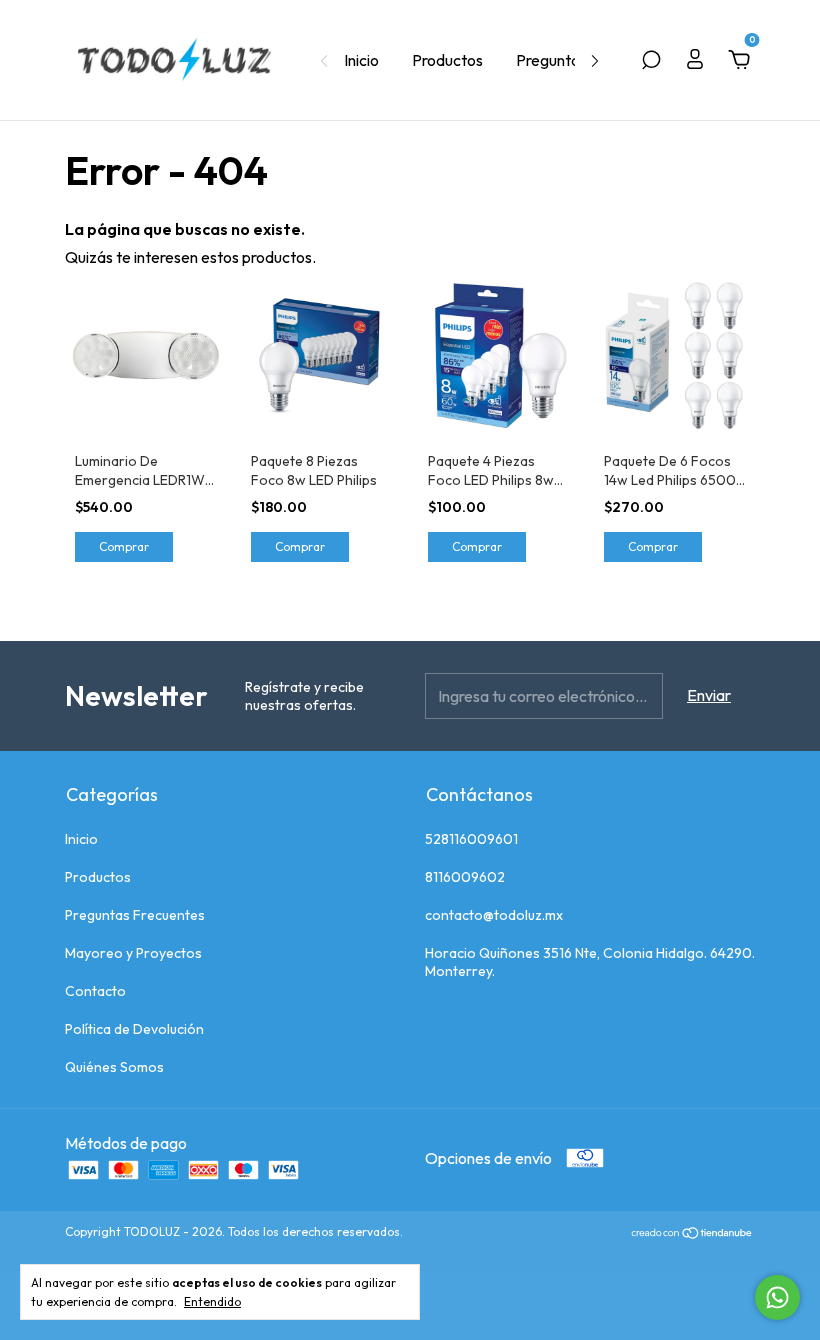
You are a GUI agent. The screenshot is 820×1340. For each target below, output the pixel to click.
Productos (447, 60)
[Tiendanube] (692, 1234)
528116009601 (471, 839)
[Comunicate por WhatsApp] (777, 1297)
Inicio (361, 60)
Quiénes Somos (114, 1067)
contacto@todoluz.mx (494, 915)
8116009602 (465, 877)
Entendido (212, 1301)
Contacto (95, 991)
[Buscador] (651, 61)
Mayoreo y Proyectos (133, 953)
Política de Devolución (134, 1029)
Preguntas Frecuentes (135, 915)
